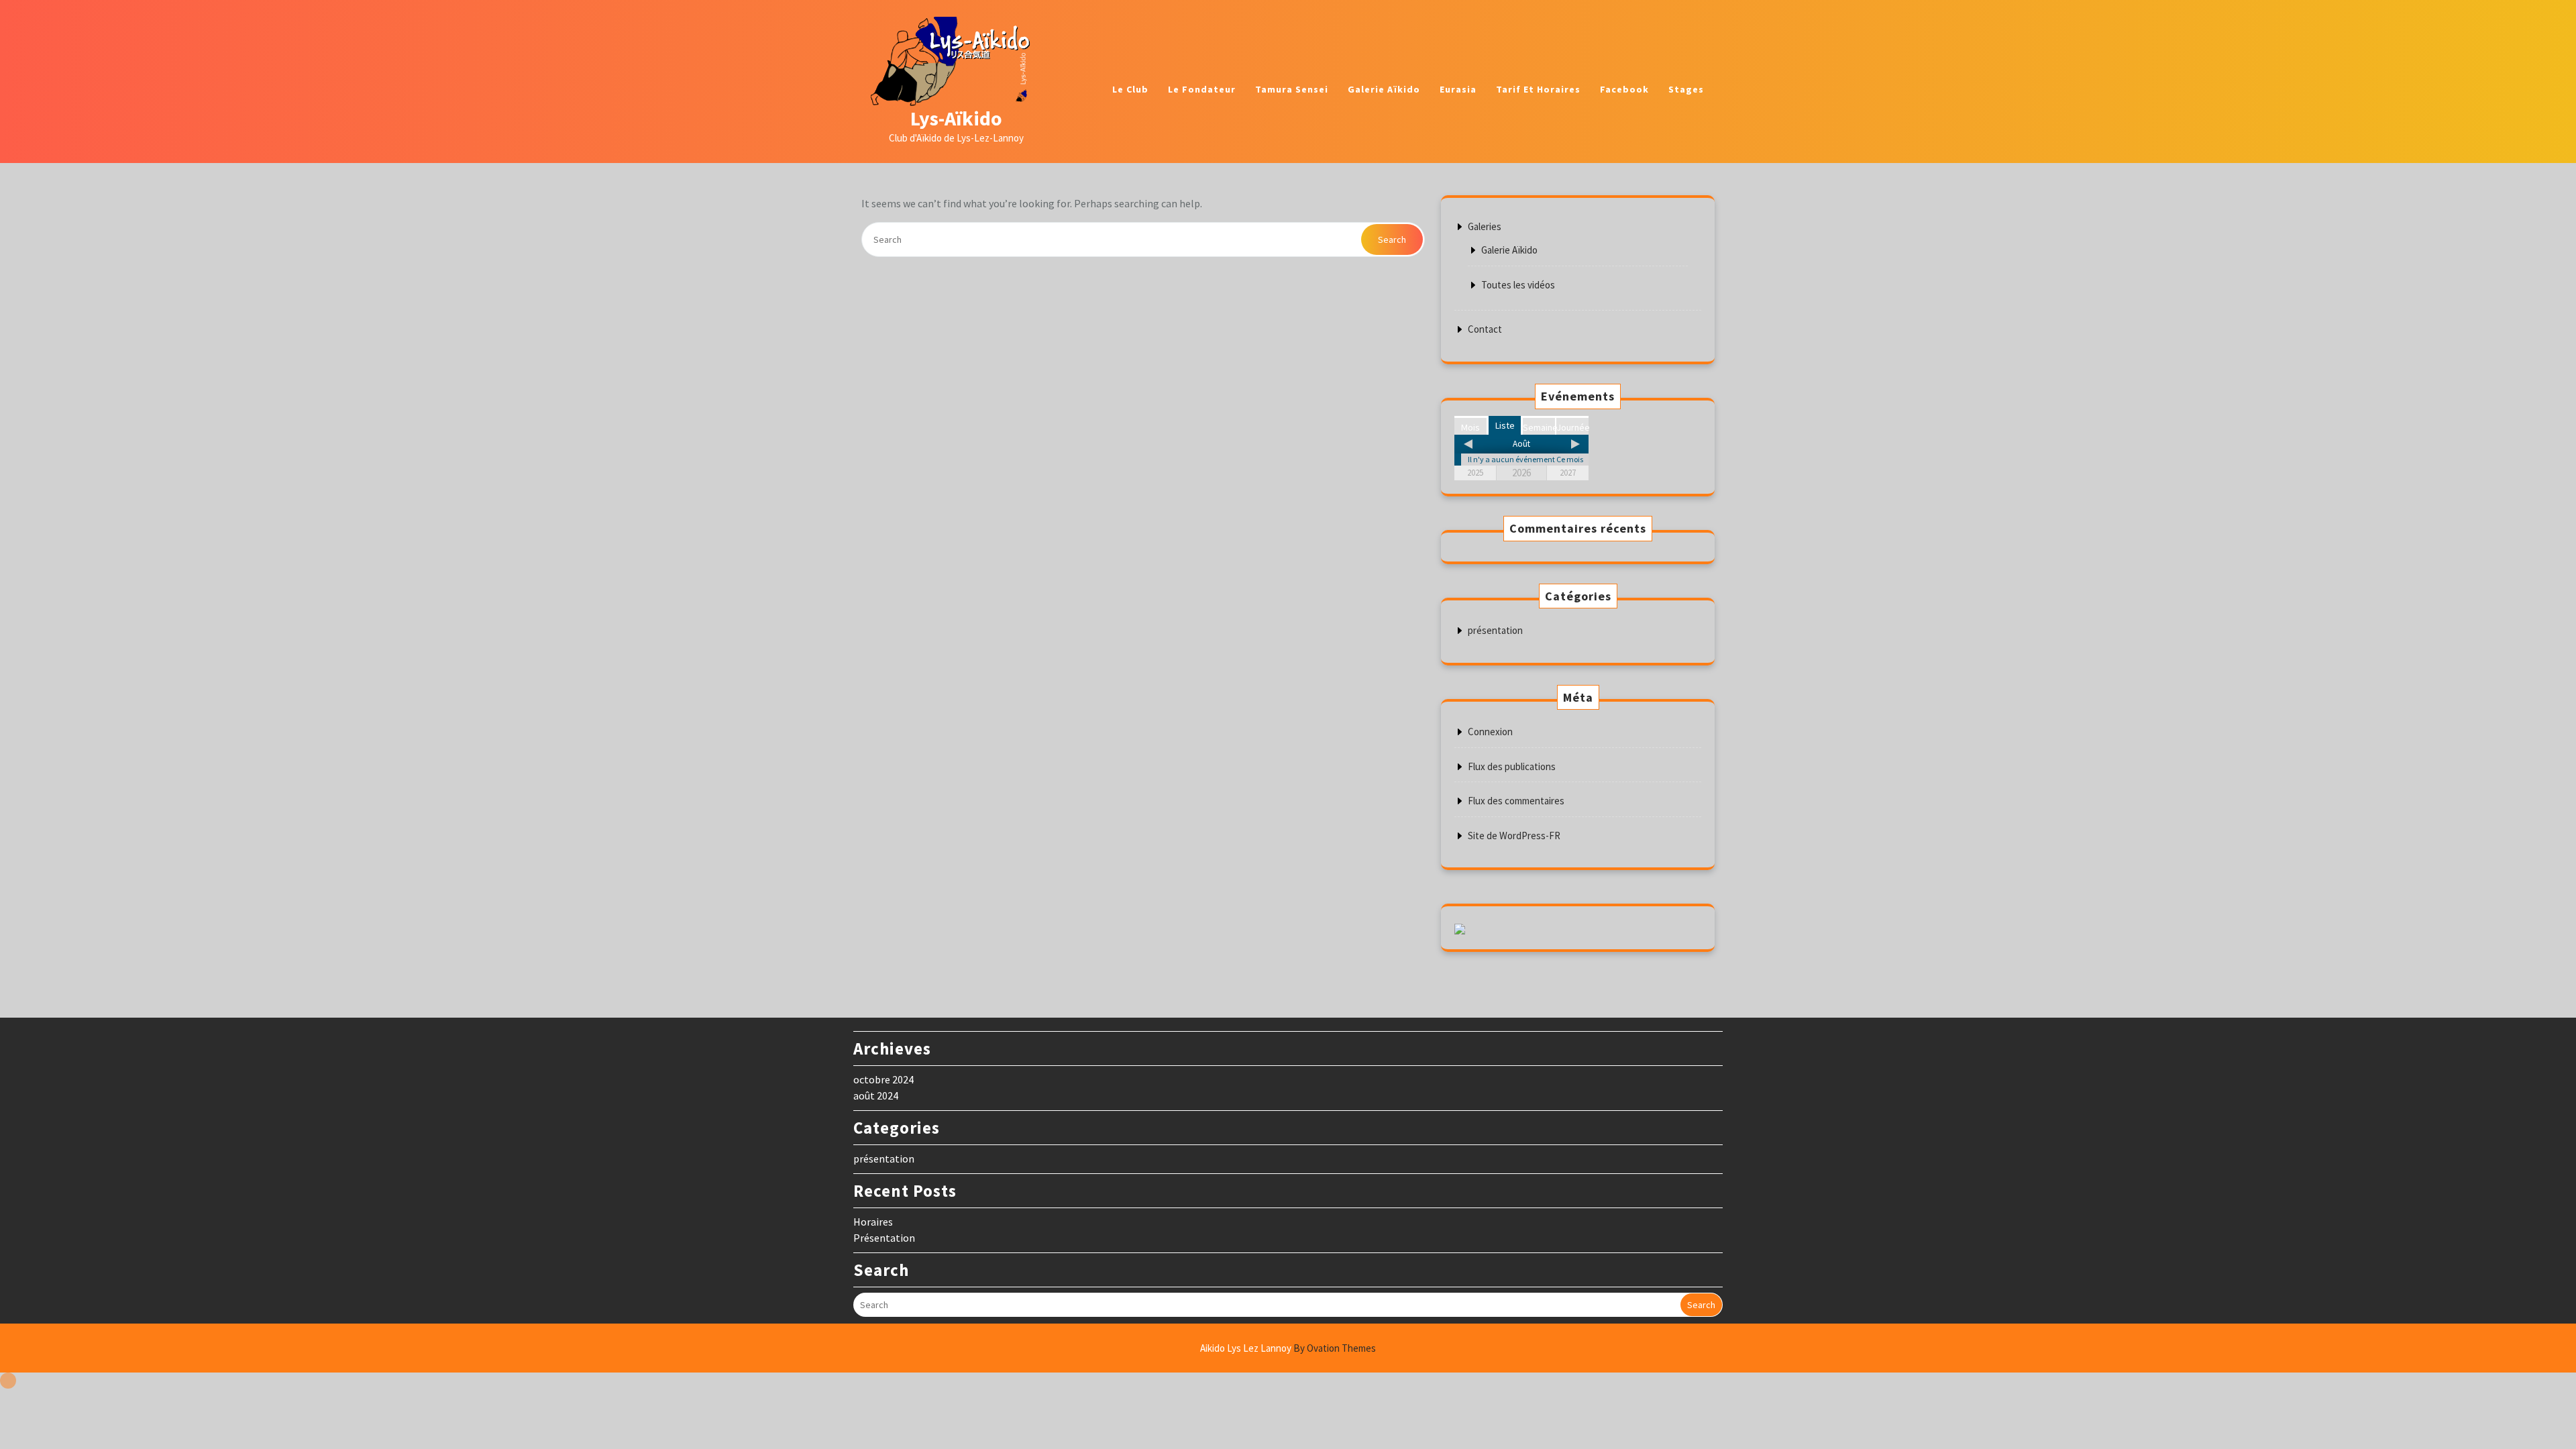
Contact (1485, 329)
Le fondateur (1202, 89)
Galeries (1485, 226)
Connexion (1490, 732)
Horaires (873, 1222)
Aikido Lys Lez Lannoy (1288, 1348)
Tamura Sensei (1292, 89)
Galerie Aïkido (1384, 89)
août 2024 (876, 1095)
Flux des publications (1512, 766)
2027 (1568, 473)
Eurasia (1458, 89)
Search (1392, 239)
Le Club (1130, 89)
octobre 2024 (883, 1079)
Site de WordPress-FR (1514, 836)
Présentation (884, 1238)
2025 (1475, 473)
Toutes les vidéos (1518, 285)
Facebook (1624, 89)
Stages (1686, 89)
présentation (1495, 630)
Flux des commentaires (1516, 801)
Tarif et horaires (1538, 89)
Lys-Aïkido (956, 118)
